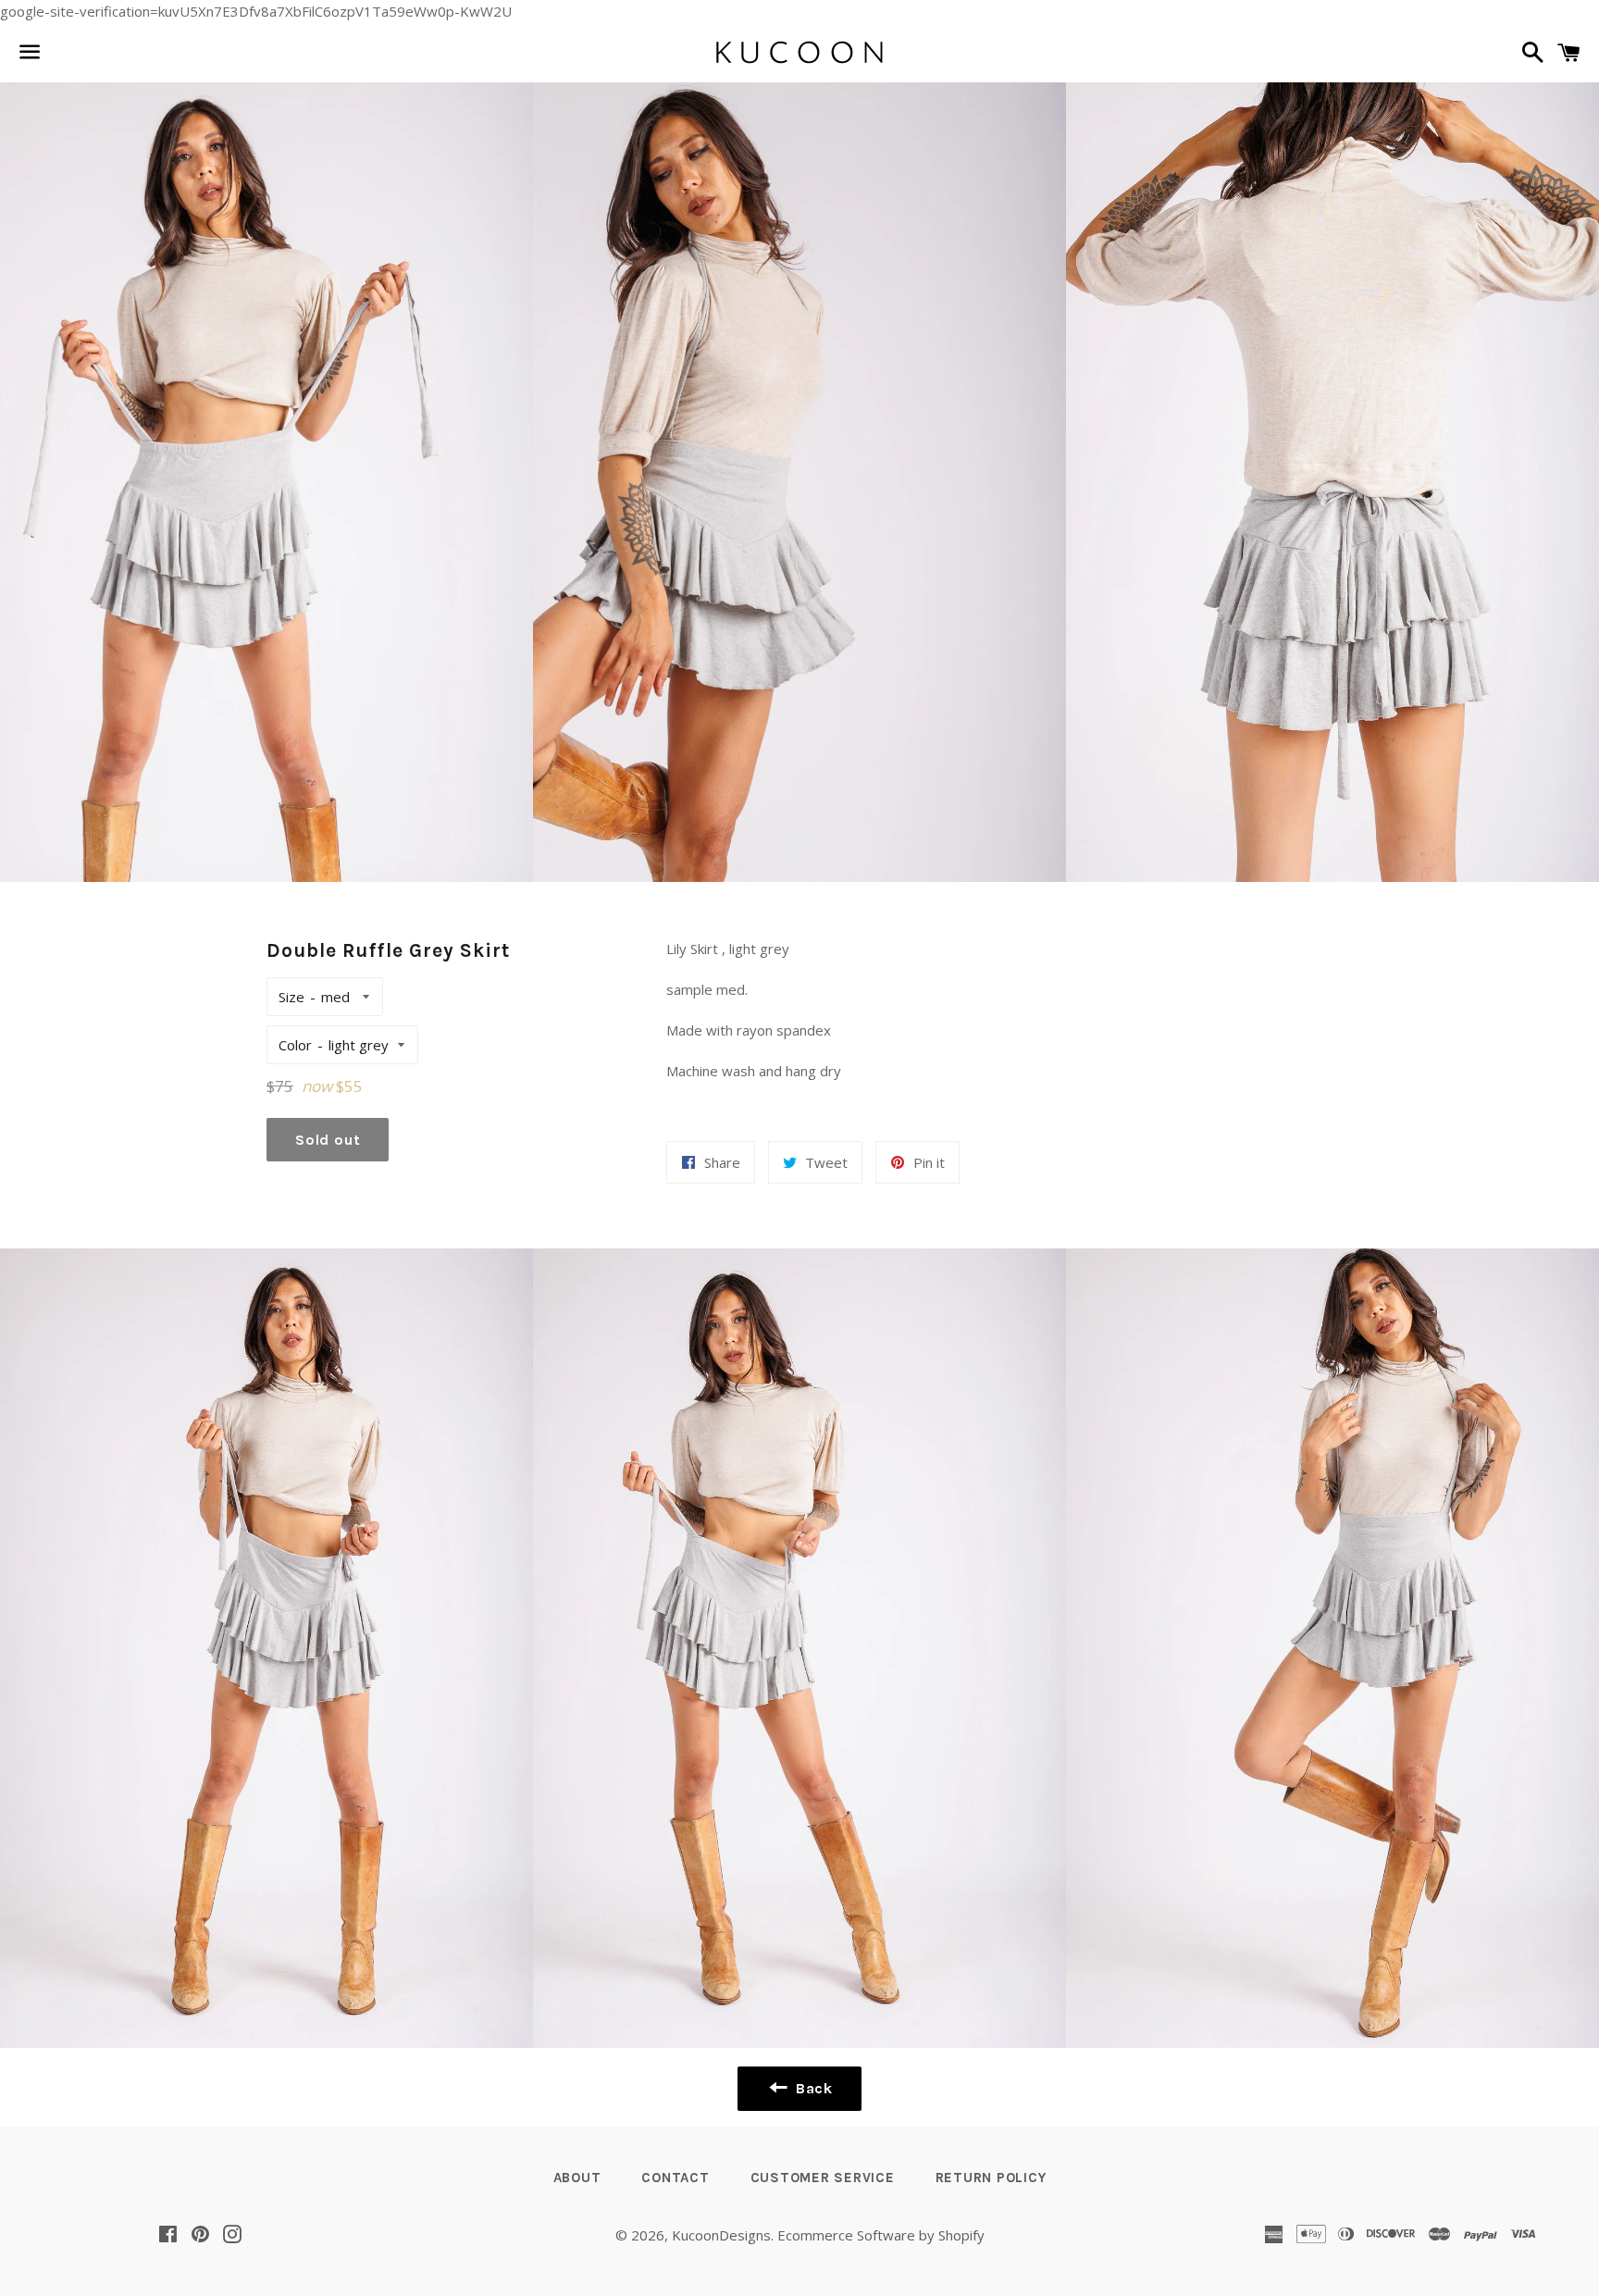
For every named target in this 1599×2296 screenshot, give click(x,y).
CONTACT (675, 2178)
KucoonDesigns (721, 2235)
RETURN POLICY (991, 2178)
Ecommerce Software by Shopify (881, 2235)
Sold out (328, 1140)
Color (295, 1045)
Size (291, 997)
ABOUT (577, 2178)
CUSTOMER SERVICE (823, 2178)
